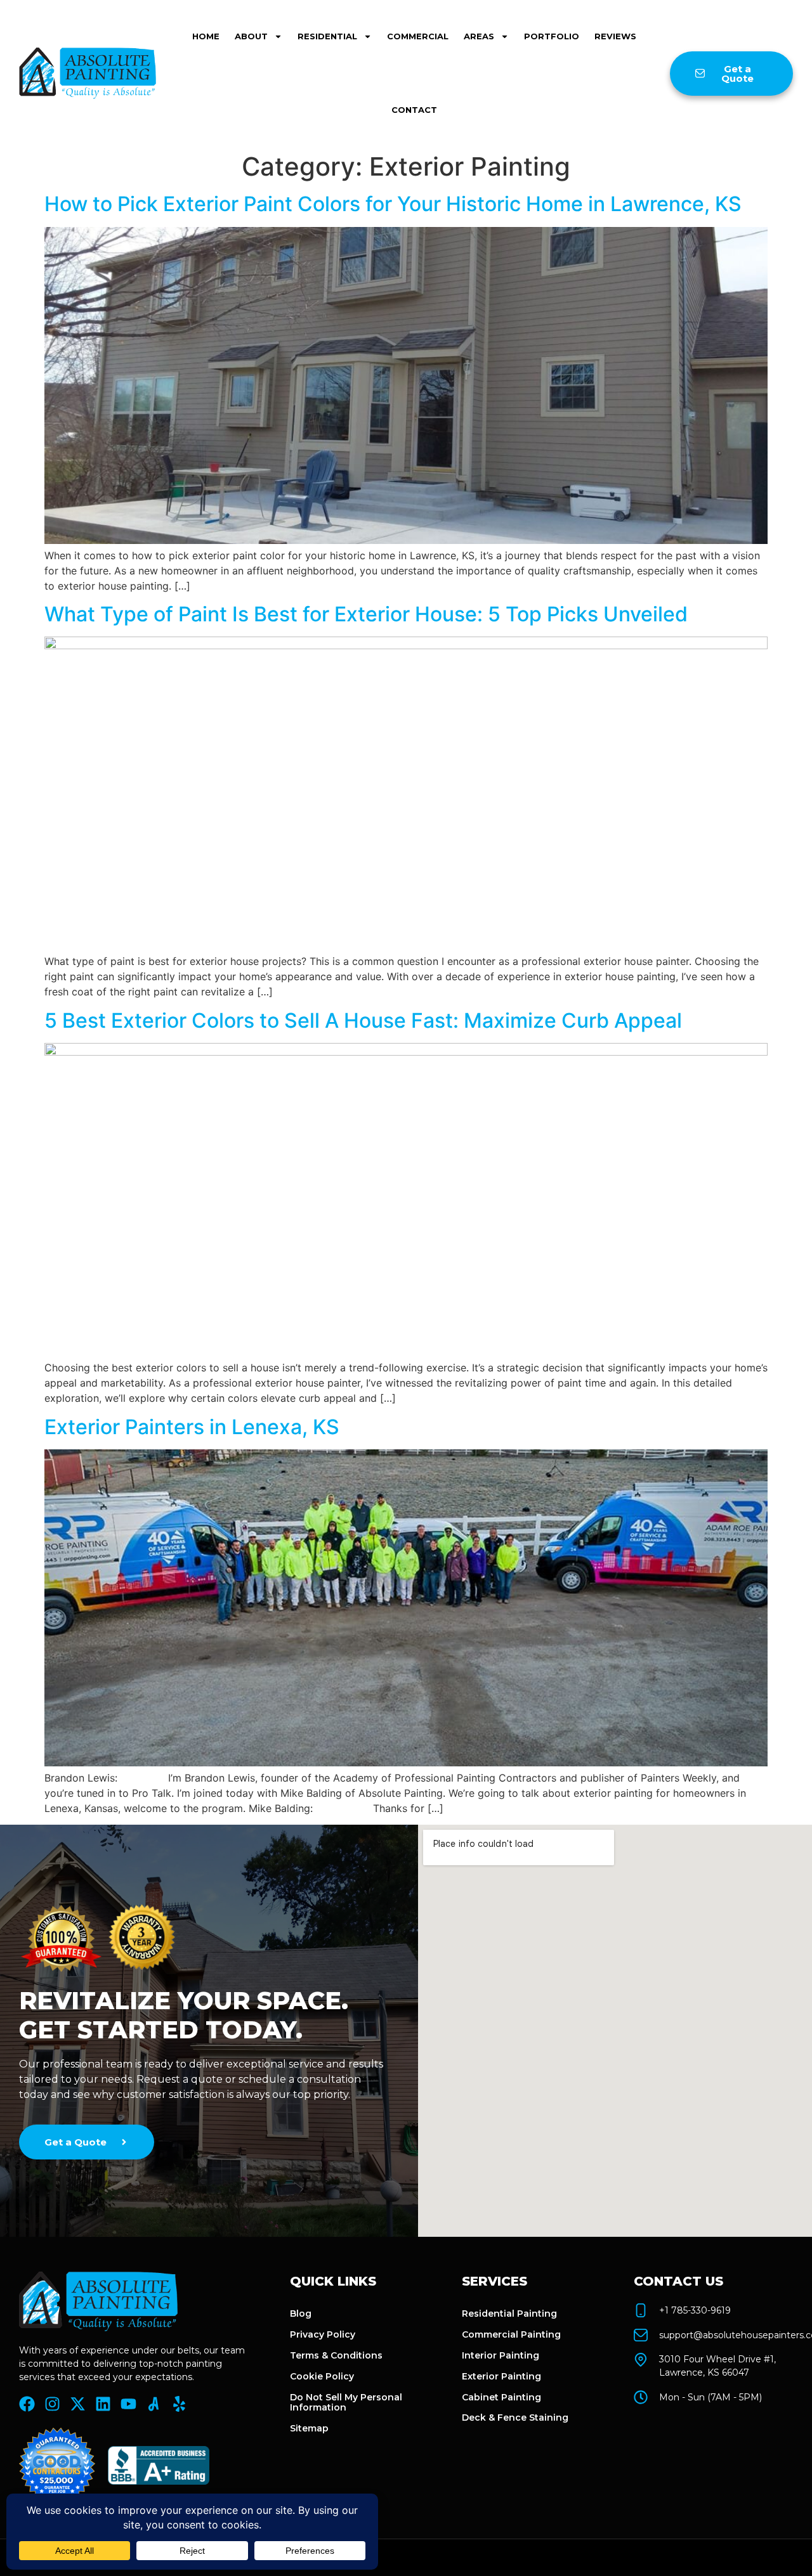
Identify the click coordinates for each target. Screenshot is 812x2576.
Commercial (418, 36)
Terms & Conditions (336, 2355)
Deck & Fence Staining (515, 2417)
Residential (327, 36)
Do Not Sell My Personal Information (346, 2403)
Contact (414, 110)
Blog (301, 2314)
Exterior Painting (501, 2376)
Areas (479, 36)
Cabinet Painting (501, 2397)
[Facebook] (27, 2404)
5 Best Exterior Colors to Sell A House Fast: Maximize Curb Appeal (363, 1020)
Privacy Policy (323, 2334)
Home (206, 36)
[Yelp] (179, 2404)
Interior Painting (501, 2355)
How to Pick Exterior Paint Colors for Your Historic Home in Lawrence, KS (393, 204)
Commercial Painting (511, 2334)
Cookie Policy (322, 2376)
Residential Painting (509, 2314)
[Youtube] (128, 2404)
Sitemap (309, 2428)
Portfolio (552, 36)
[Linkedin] (103, 2404)
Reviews (615, 36)
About (251, 36)
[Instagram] (52, 2404)
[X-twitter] (78, 2404)
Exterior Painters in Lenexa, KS (192, 1427)
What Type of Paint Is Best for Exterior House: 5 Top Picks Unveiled (366, 614)
